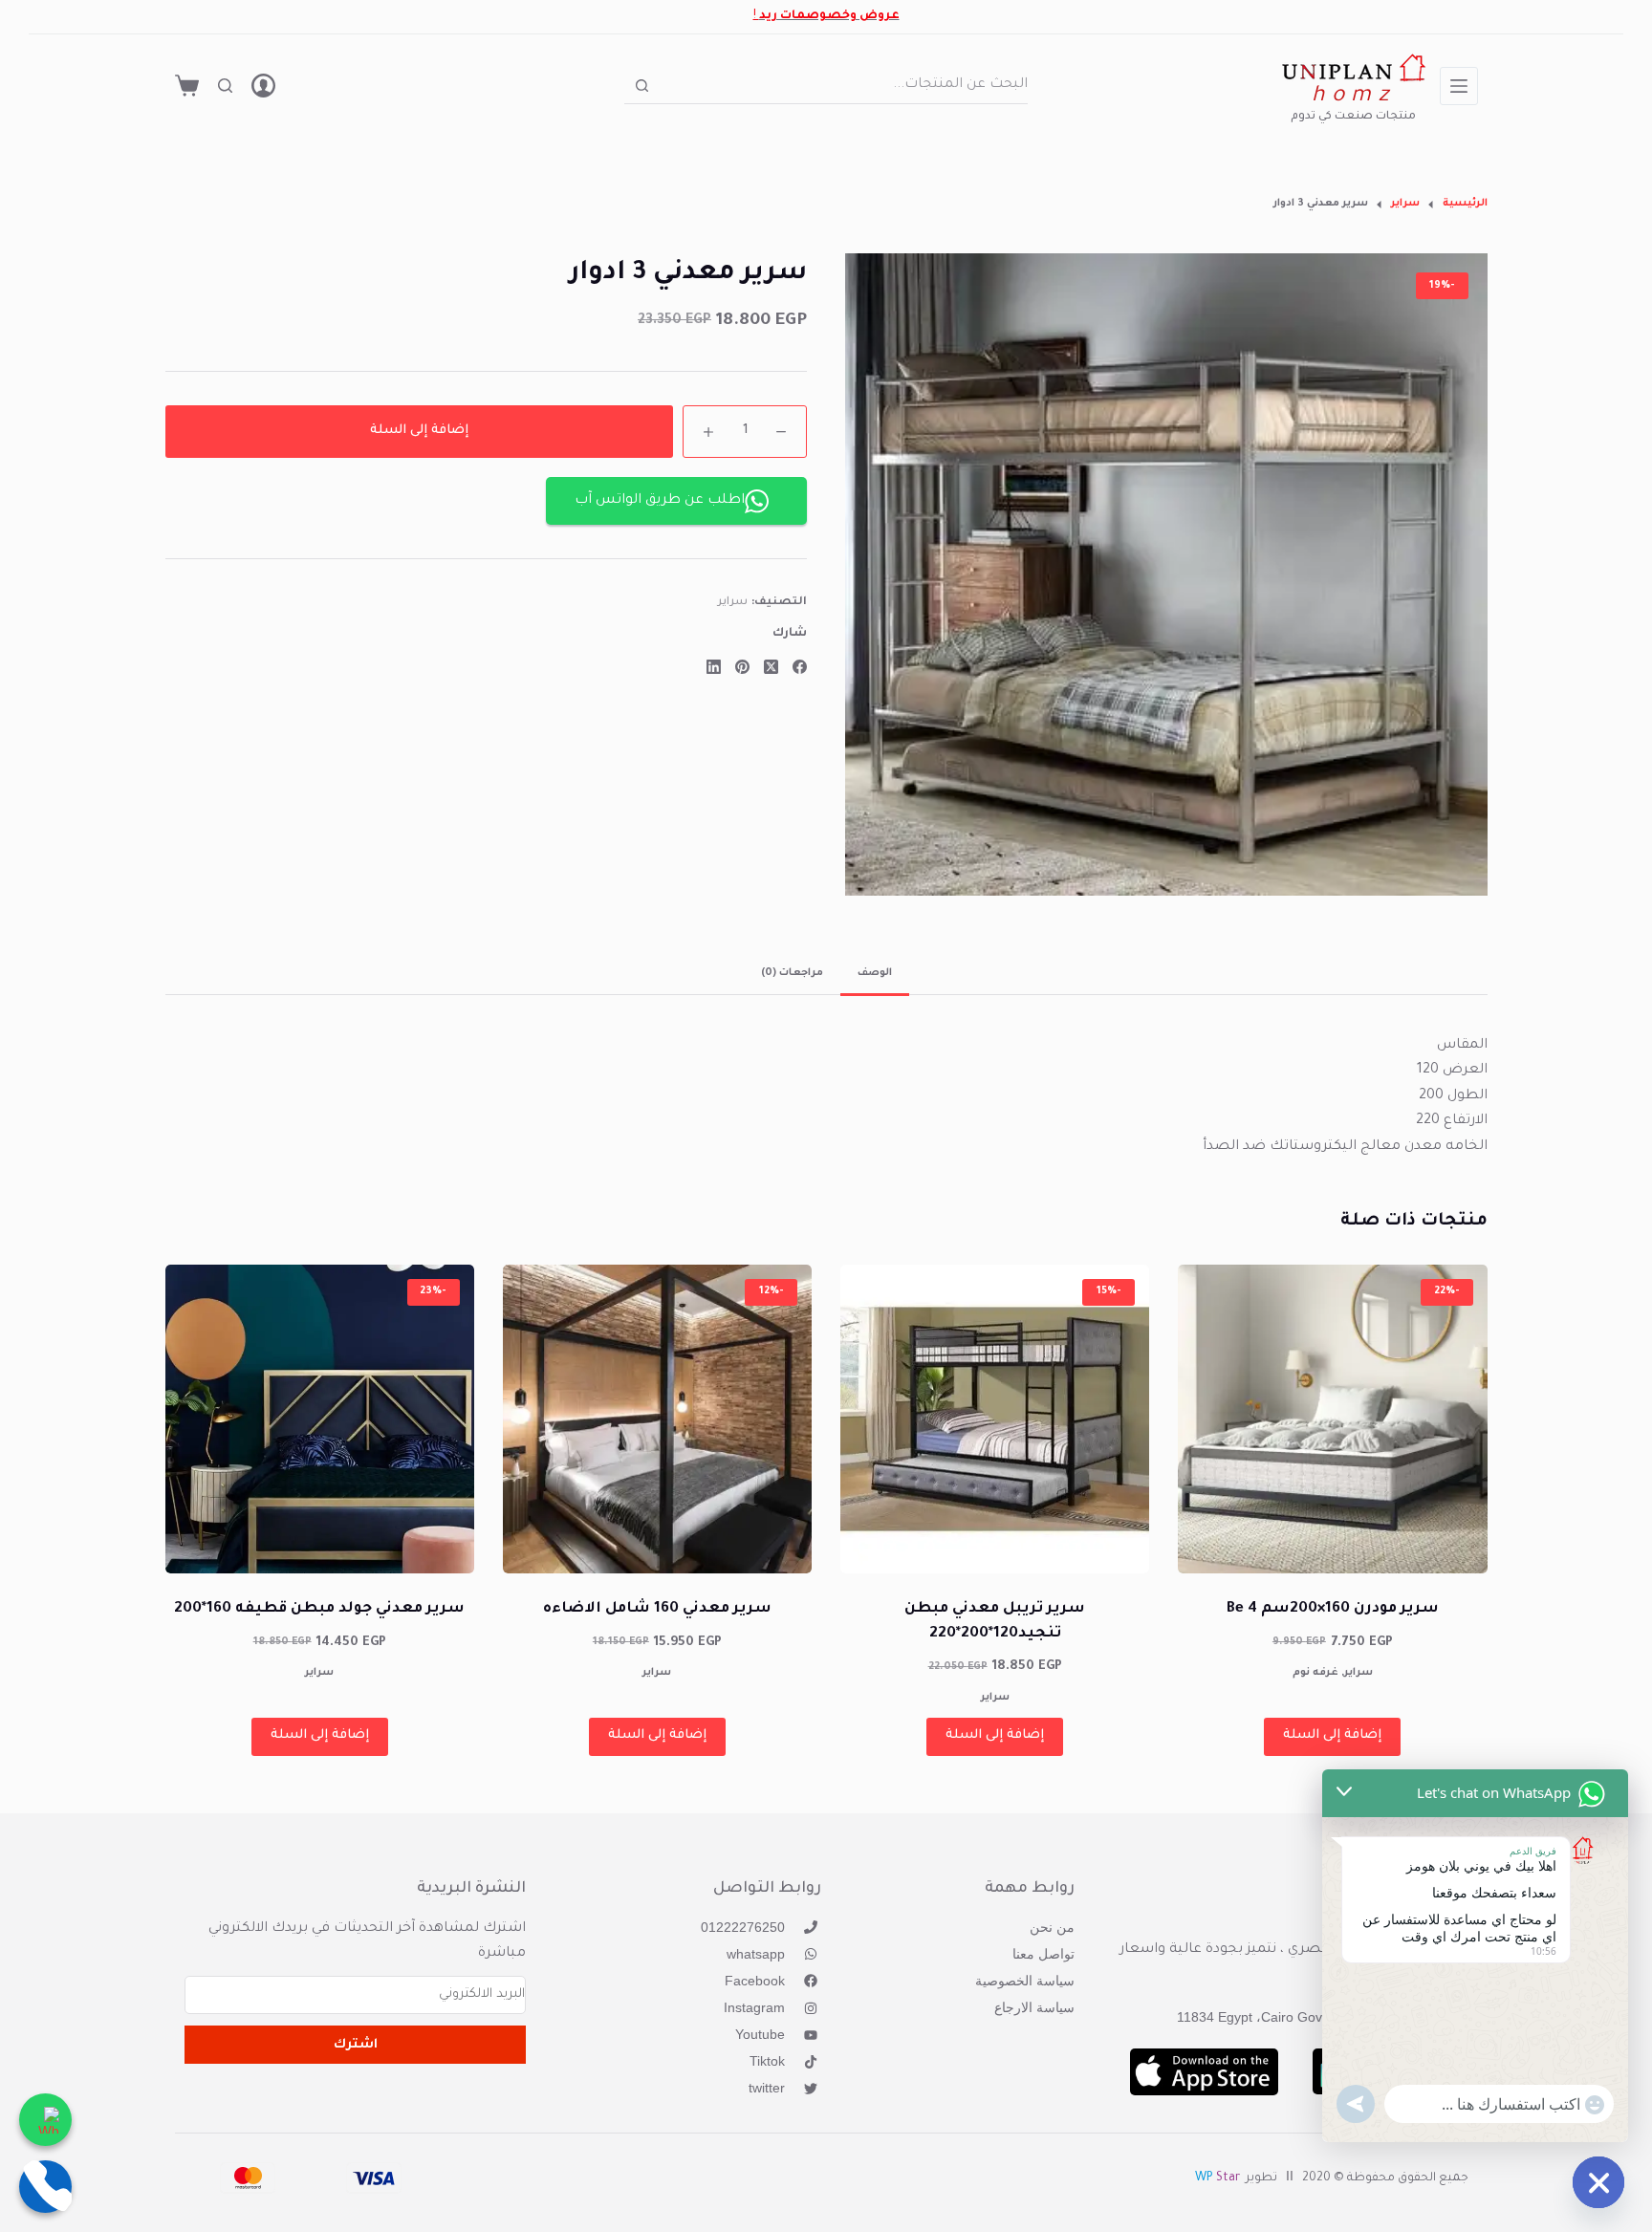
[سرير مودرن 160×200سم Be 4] (1332, 1419)
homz (1353, 97)
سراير (733, 604)
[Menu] (1459, 86)
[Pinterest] (742, 667)
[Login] (263, 86)
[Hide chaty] (1598, 2182)
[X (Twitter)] (771, 667)
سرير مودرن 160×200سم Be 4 (1333, 1609)
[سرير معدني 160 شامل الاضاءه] (657, 1419)
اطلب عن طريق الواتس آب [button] (660, 501)
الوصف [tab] (875, 973)
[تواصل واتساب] (45, 2120)
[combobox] (844, 85)
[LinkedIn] (714, 667)
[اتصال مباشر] (45, 2187)
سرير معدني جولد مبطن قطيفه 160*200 (319, 1609)
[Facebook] (800, 667)
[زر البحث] (642, 86)
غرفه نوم (1315, 1673)
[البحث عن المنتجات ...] (225, 86)
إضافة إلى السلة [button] (1332, 1735)
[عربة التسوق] (187, 86)
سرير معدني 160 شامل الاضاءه (657, 1609)
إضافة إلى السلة (419, 431)
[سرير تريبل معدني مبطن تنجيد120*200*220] (995, 1419)
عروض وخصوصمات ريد (829, 16)
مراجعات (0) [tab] (792, 973)
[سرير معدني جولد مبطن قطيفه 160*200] (320, 1419)
